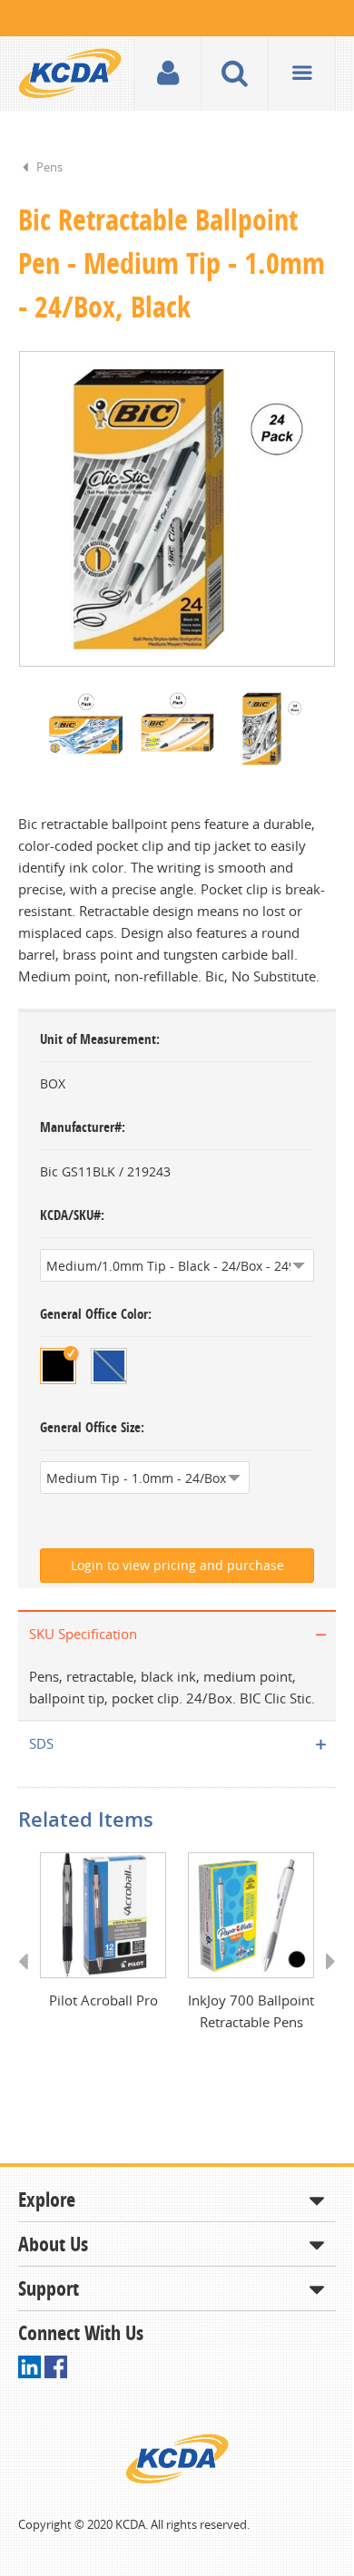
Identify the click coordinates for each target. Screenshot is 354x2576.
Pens (49, 167)
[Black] (58, 1366)
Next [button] (324, 1978)
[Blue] (109, 1366)
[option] (177, 509)
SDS (41, 1743)
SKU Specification (83, 1634)
